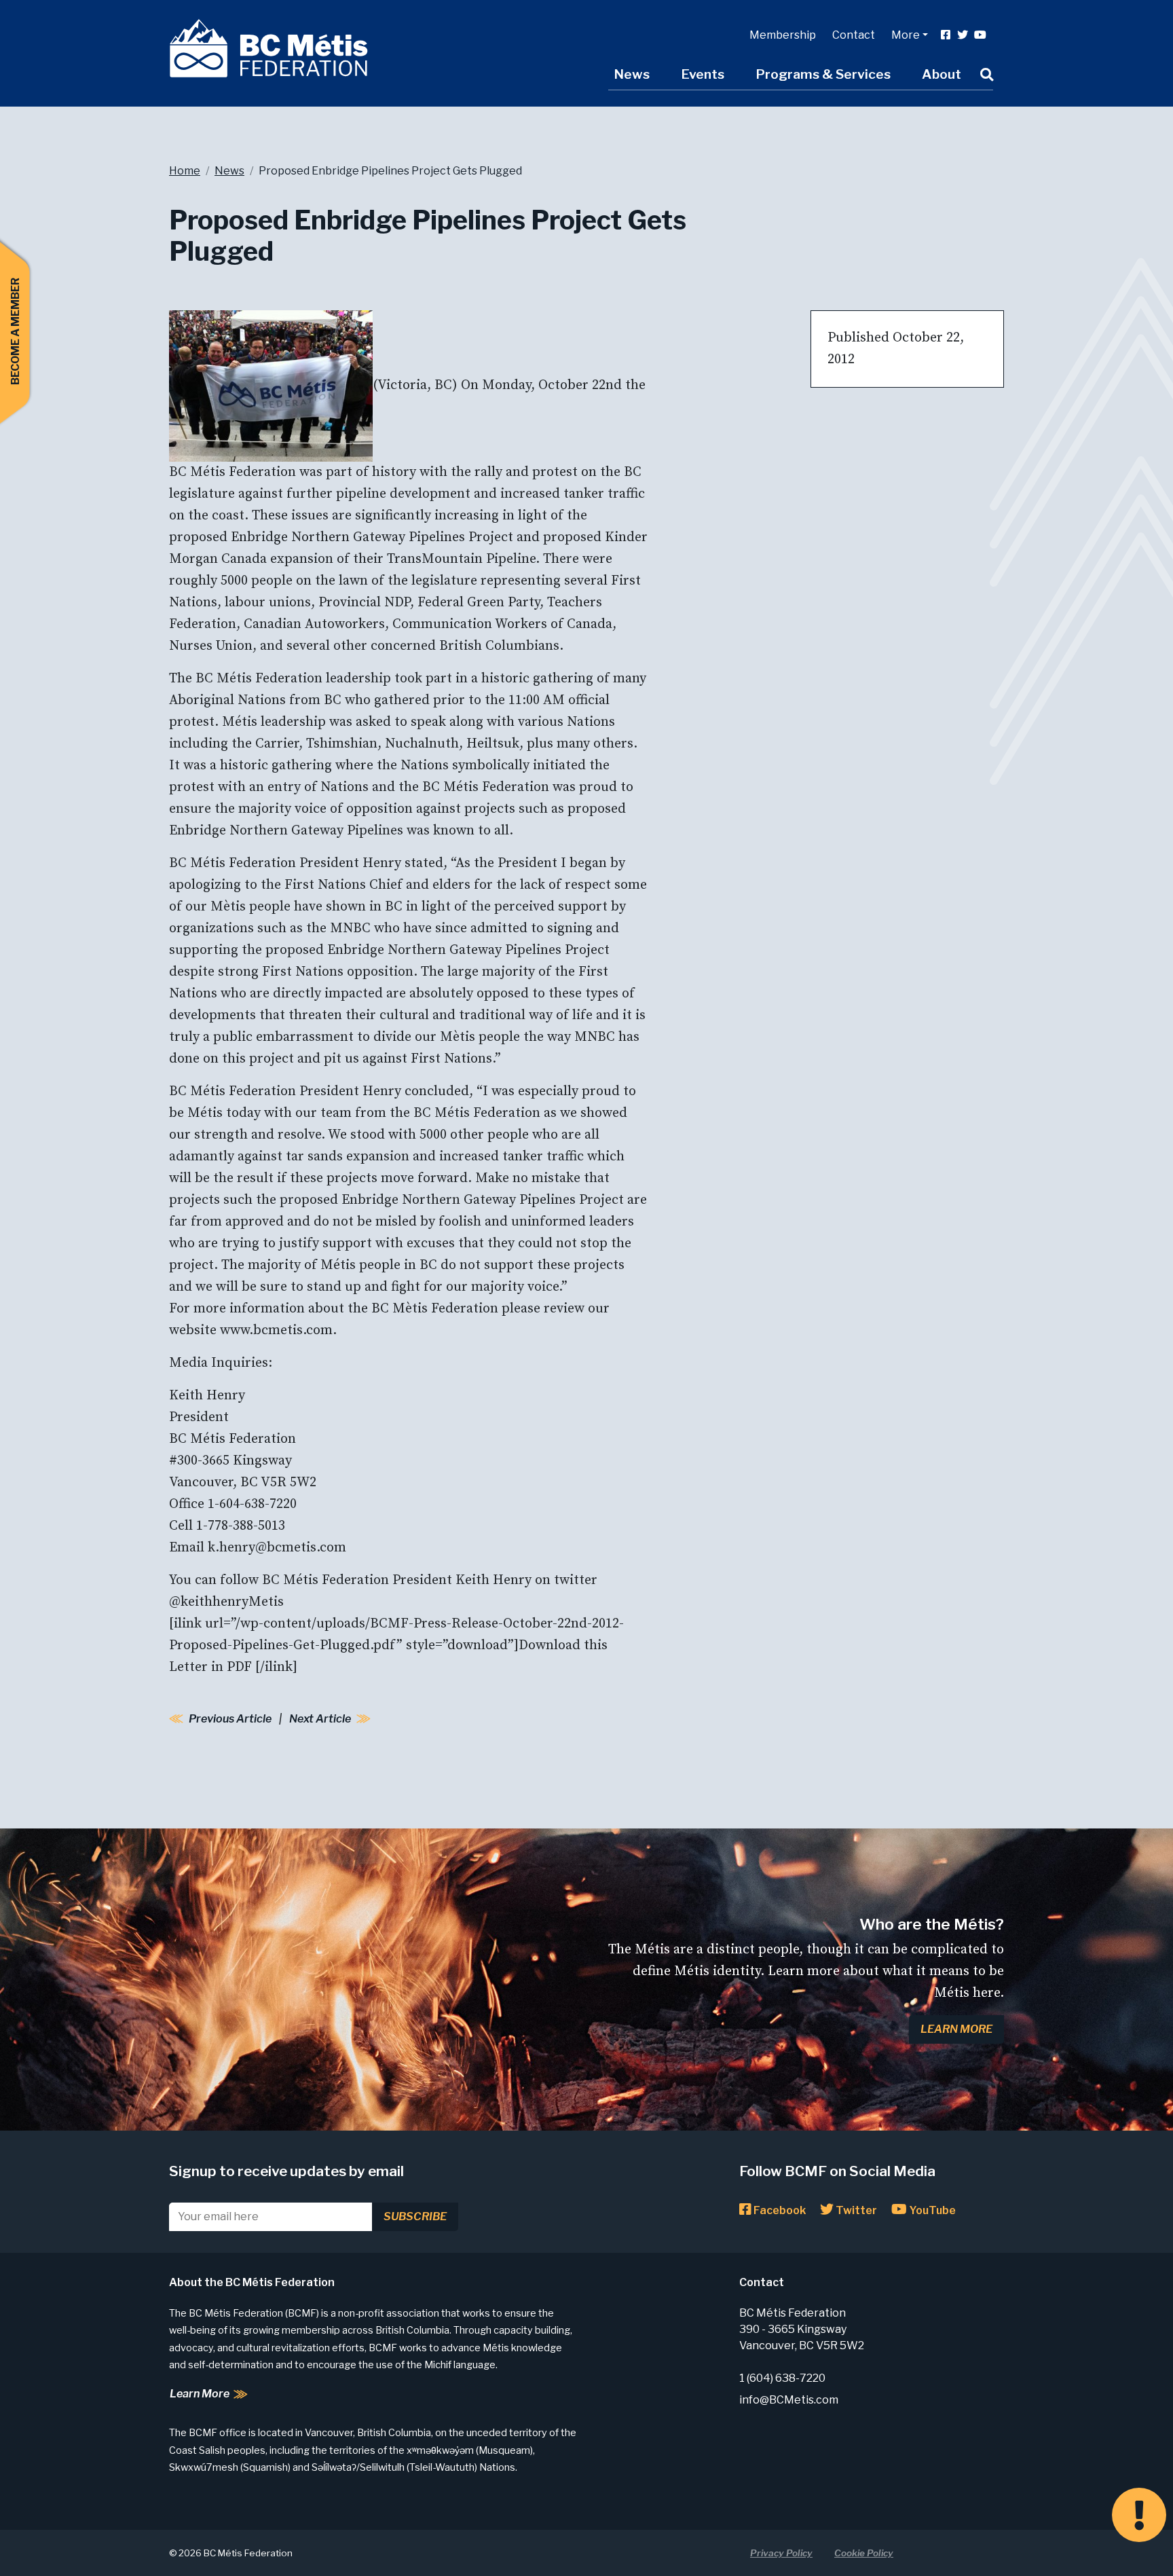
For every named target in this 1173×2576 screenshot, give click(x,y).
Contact (854, 35)
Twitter (855, 2210)
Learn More (956, 2029)
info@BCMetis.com (789, 2400)
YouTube (931, 2210)
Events (703, 74)
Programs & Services (823, 74)
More (906, 35)
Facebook (779, 2210)
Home (185, 171)
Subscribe (415, 2216)
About (942, 74)
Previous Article (230, 1719)
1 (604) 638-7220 (782, 2378)
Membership (783, 35)
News (632, 74)
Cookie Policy (864, 2553)
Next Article (320, 1719)
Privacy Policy (781, 2553)
